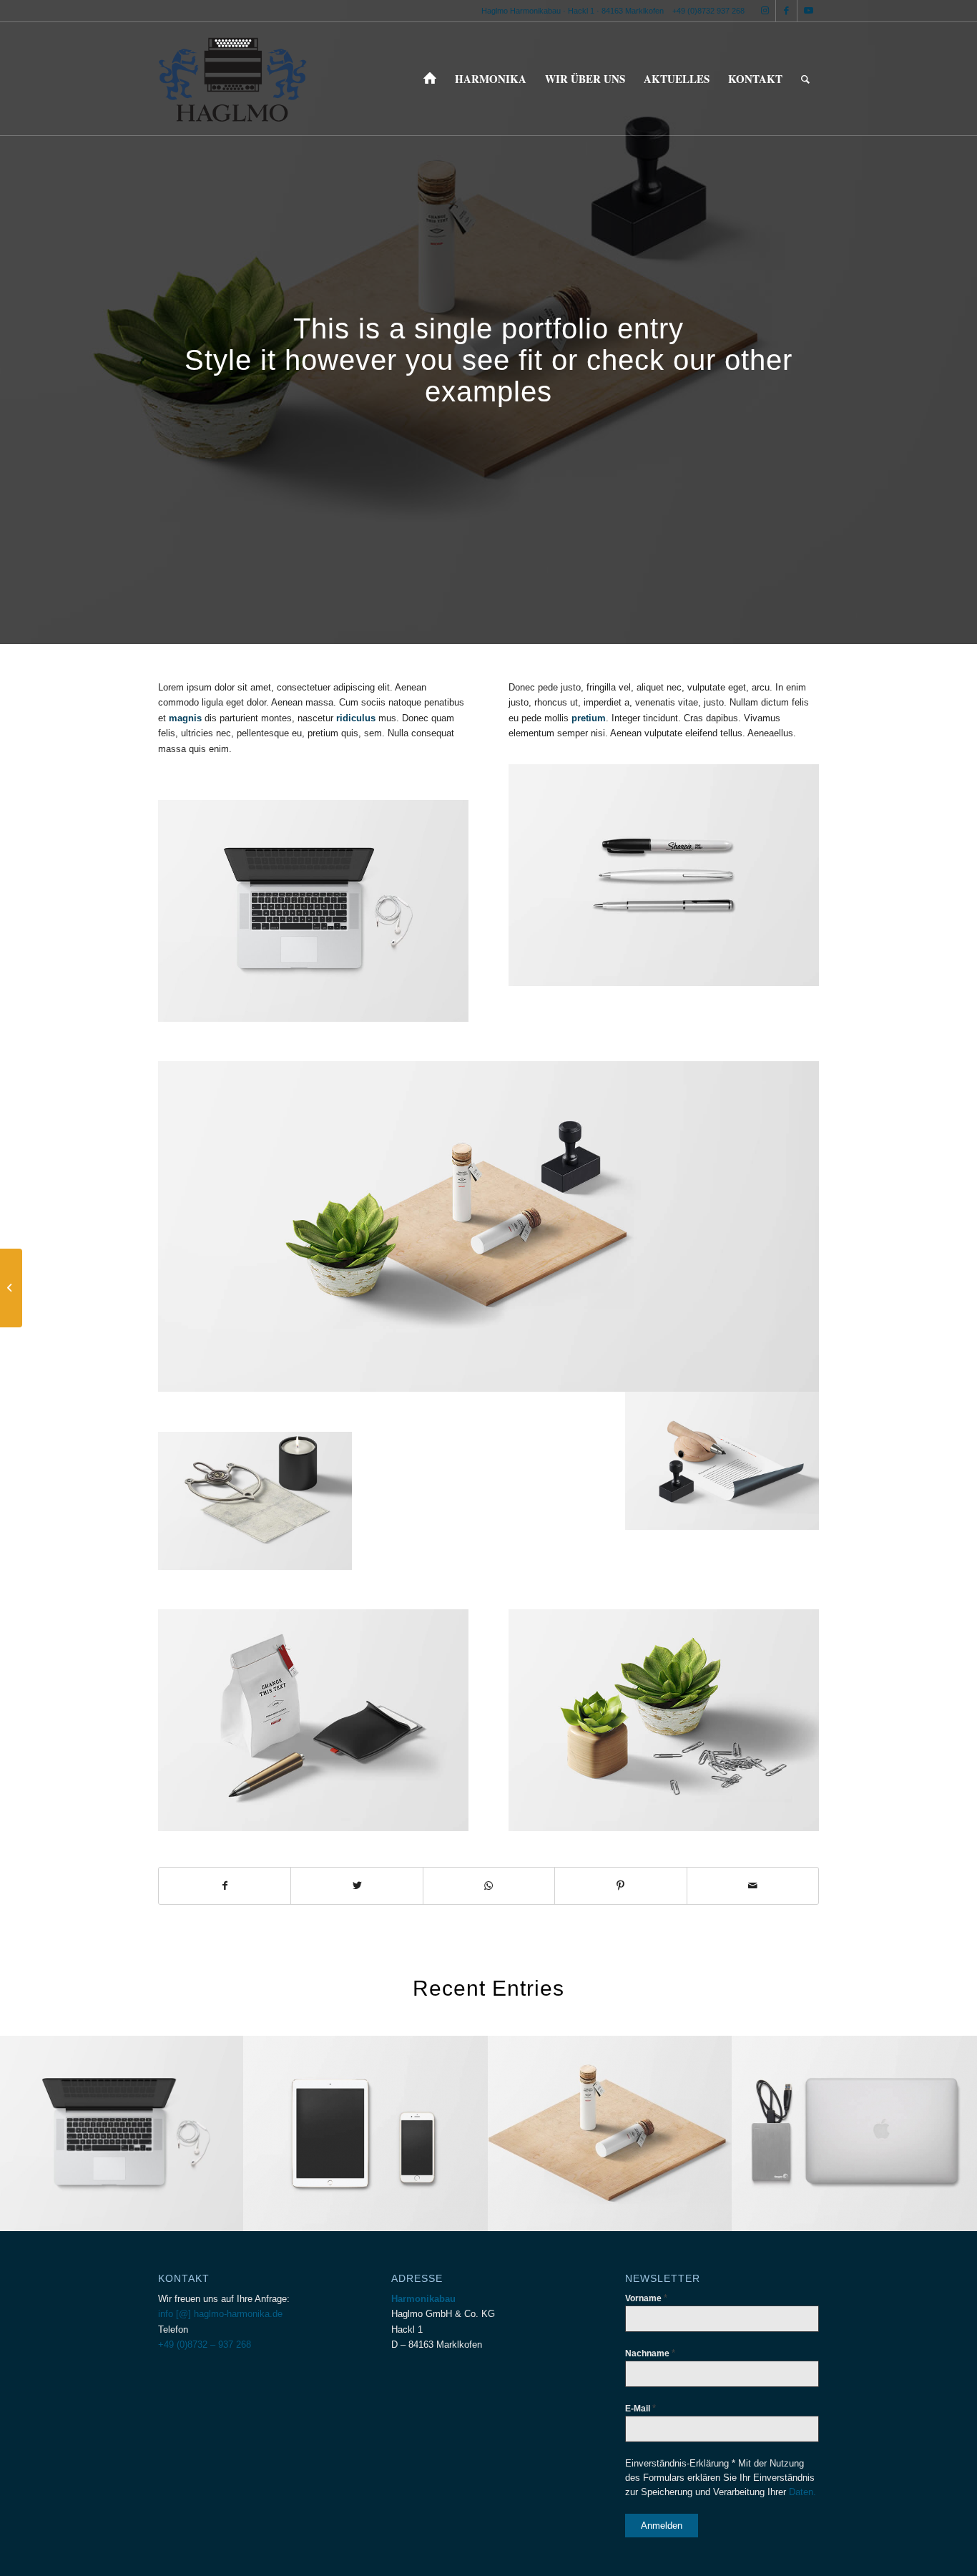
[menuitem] (430, 79)
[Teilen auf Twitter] (357, 1886)
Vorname (646, 2298)
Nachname (650, 2353)
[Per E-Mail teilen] (753, 1886)
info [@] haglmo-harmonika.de (220, 2314)
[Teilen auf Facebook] (225, 1886)
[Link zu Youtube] (808, 11)
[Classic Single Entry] (11, 1288)
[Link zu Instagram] (765, 11)
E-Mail (640, 2408)
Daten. (802, 2492)
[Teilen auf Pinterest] (620, 1886)
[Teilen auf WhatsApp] (489, 1886)
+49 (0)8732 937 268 (708, 11)
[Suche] (805, 79)
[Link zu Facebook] (786, 11)
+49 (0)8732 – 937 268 (205, 2345)
